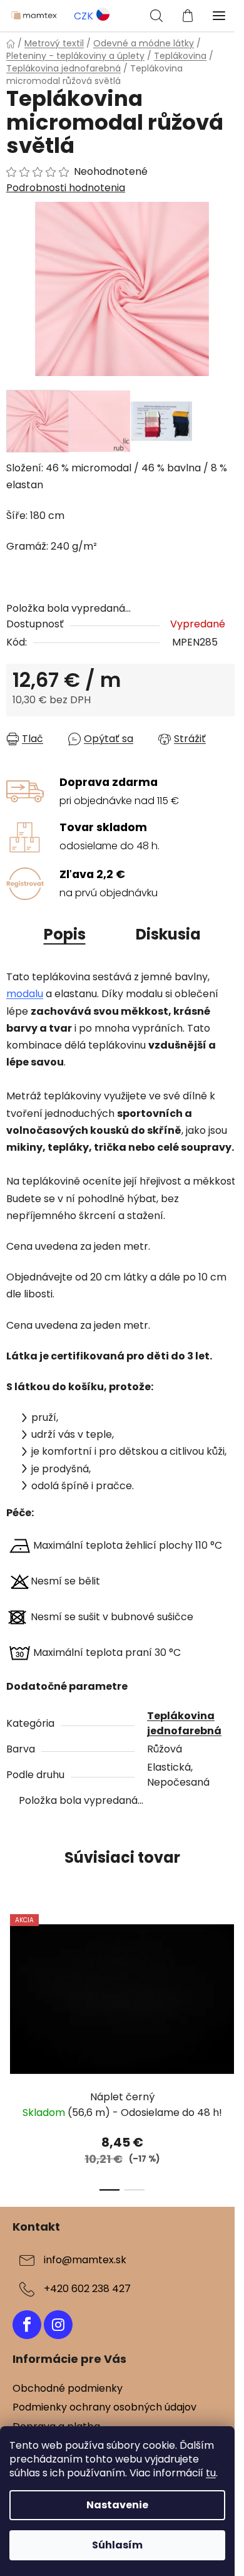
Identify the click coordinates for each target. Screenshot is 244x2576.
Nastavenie (117, 2505)
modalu (25, 994)
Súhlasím (117, 2545)
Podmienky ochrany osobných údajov (104, 2407)
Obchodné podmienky (68, 2388)
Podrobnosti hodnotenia (66, 188)
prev (13, 1972)
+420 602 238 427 (87, 2289)
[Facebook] (27, 2325)
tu (211, 2473)
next (231, 1972)
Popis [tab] (65, 934)
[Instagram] (58, 2325)
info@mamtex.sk (85, 2260)
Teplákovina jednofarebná (184, 1723)
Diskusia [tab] (168, 934)
